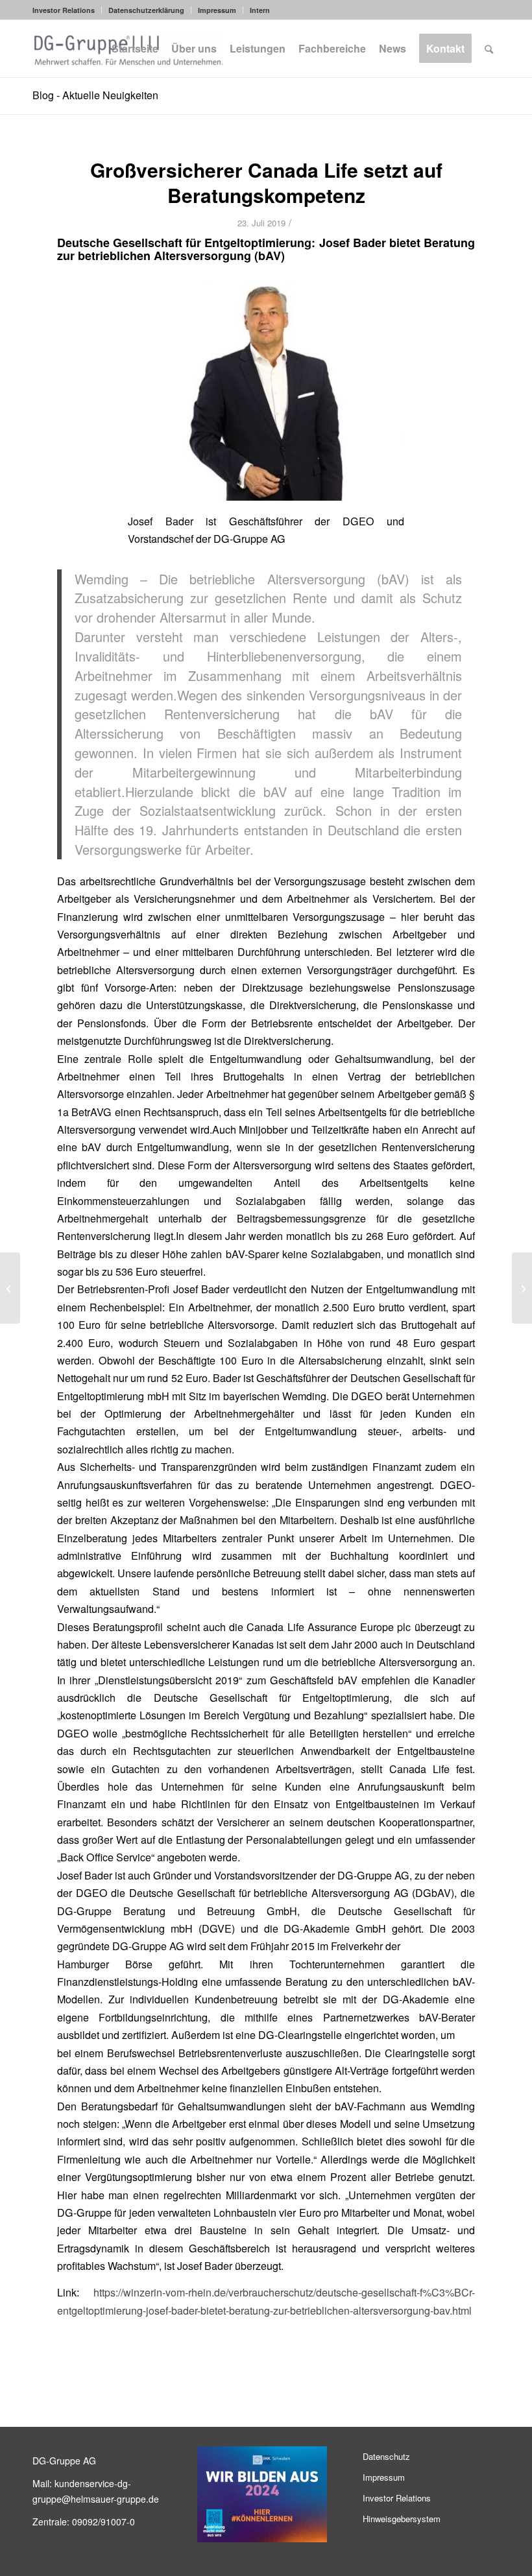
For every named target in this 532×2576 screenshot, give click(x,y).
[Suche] (489, 49)
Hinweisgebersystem (402, 2519)
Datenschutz (386, 2456)
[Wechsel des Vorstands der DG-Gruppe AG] (522, 1288)
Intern (260, 10)
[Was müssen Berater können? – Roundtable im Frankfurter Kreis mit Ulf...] (10, 1288)
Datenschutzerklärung (146, 10)
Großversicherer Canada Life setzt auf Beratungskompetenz (266, 182)
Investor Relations (64, 10)
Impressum (217, 10)
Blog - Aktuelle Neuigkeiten (95, 95)
